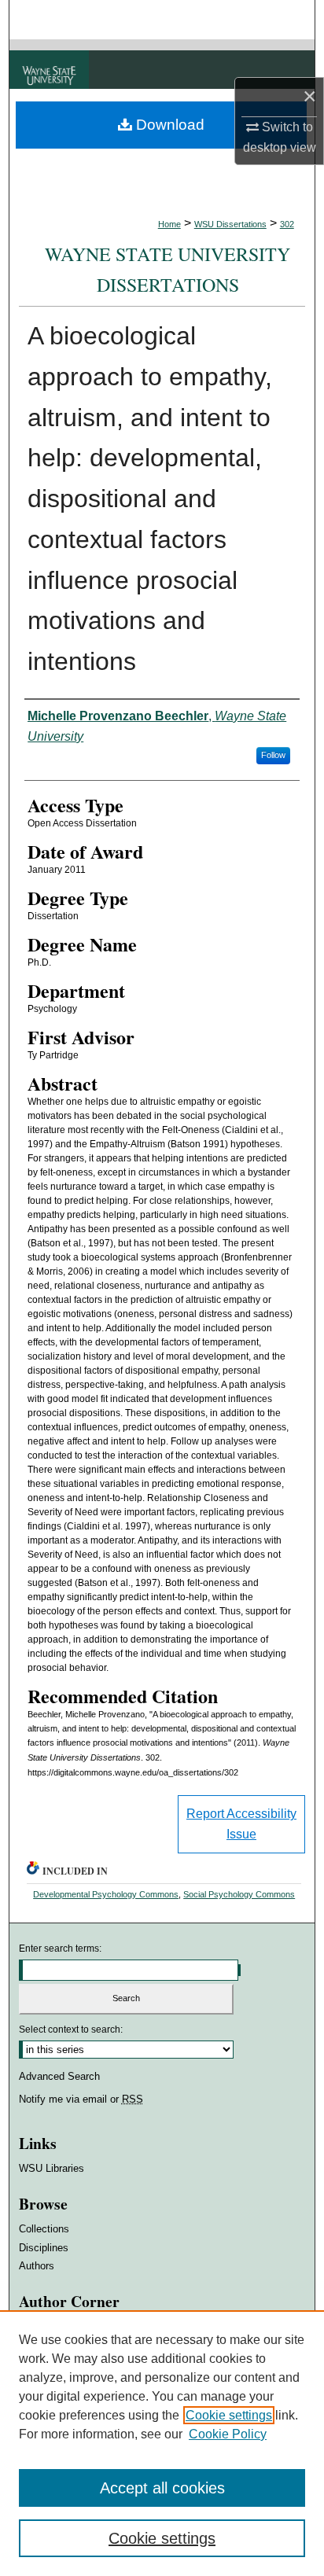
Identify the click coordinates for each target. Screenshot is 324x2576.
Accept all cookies (162, 2488)
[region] (162, 2443)
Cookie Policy (228, 2434)
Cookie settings (229, 2415)
